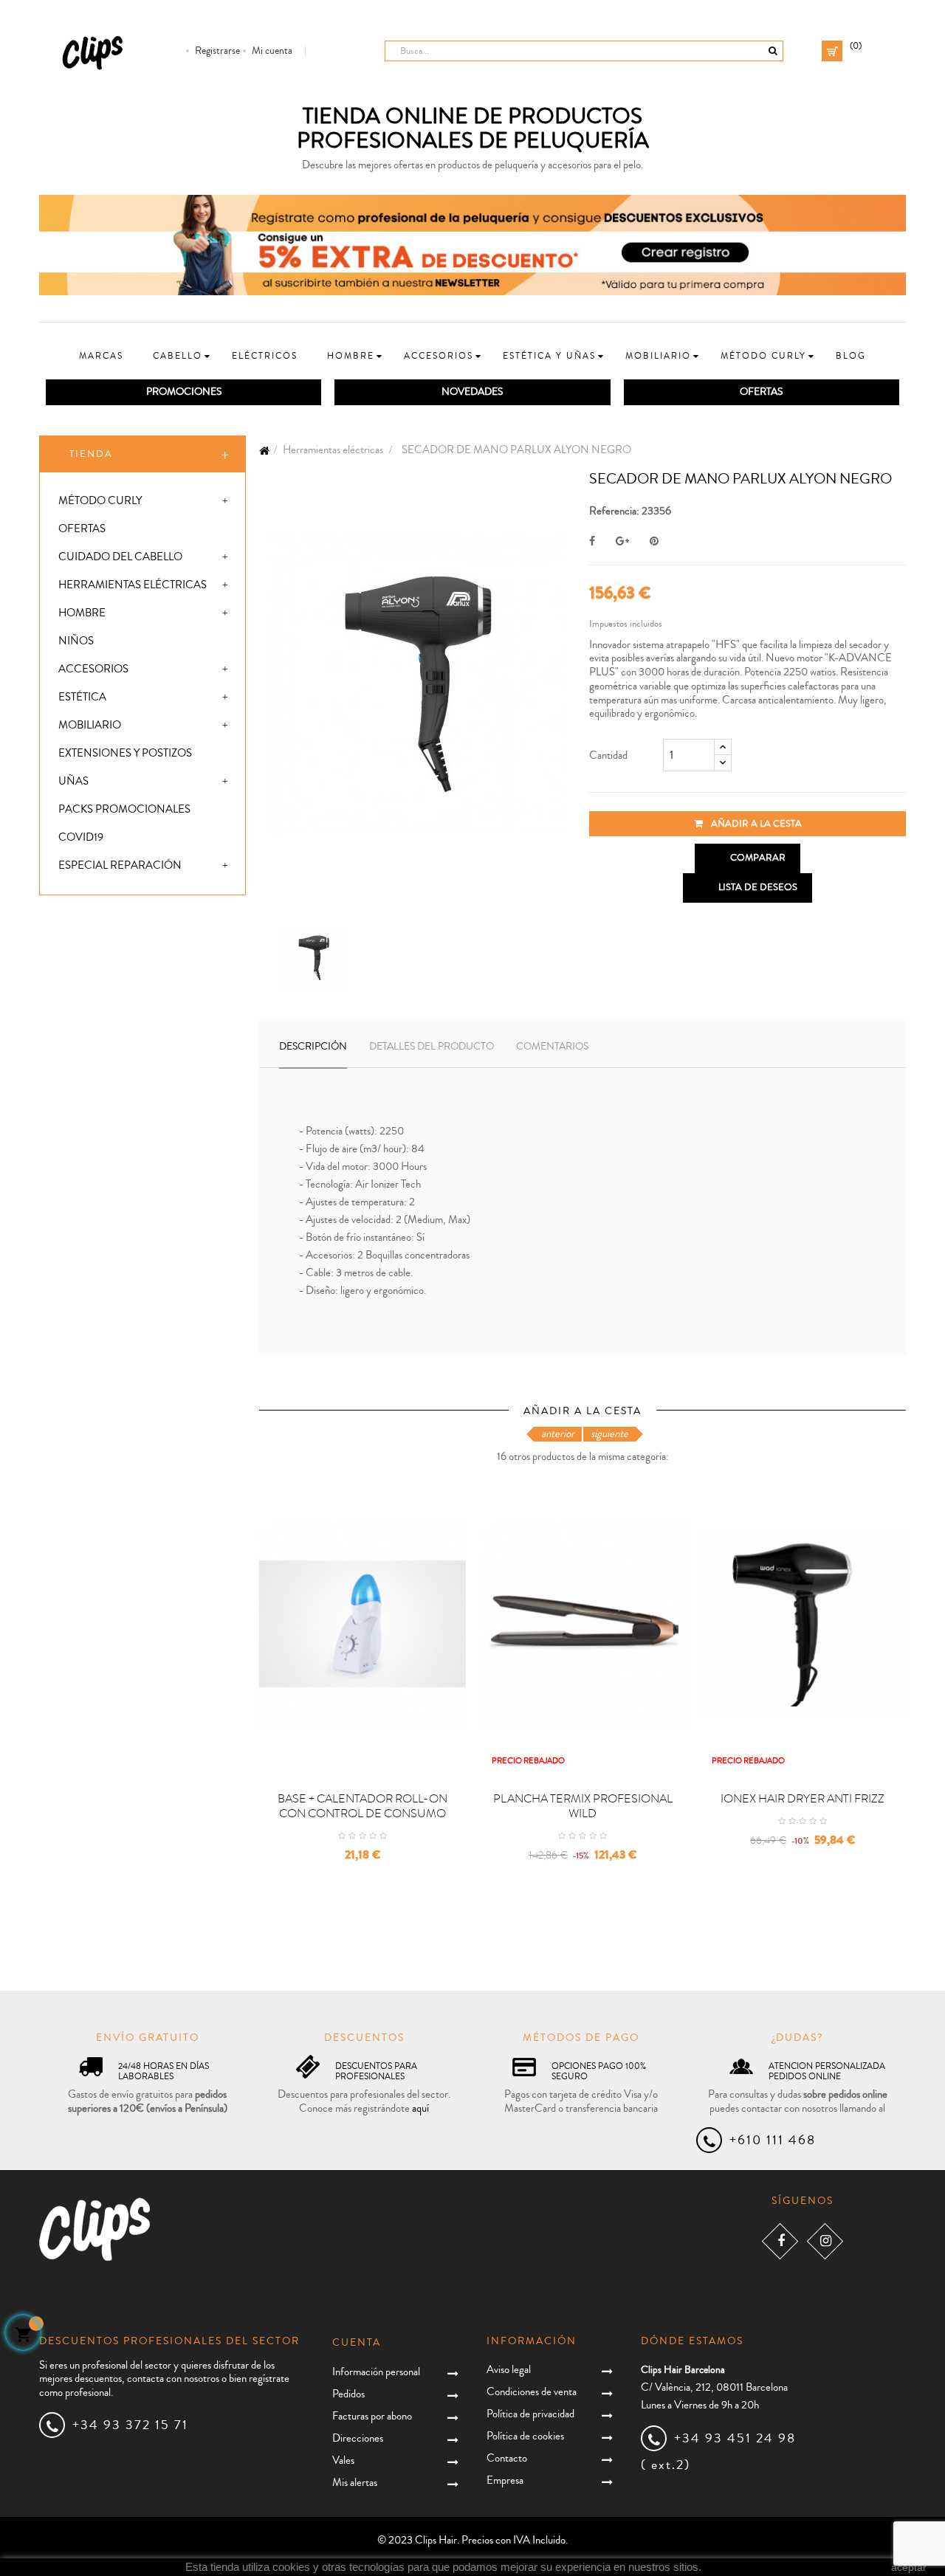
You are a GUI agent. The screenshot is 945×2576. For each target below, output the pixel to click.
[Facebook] (780, 2241)
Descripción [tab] (313, 1047)
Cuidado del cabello (120, 557)
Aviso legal (509, 2370)
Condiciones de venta (532, 2392)
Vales (343, 2460)
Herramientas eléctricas (133, 585)
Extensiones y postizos (125, 753)
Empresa (505, 2480)
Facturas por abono (372, 2416)
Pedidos (348, 2394)
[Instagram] (825, 2241)
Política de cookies (525, 2436)
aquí (420, 2108)
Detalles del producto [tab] (432, 1047)
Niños (76, 641)
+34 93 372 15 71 (130, 2425)
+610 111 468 (773, 2140)
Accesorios (93, 669)
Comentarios (552, 1047)
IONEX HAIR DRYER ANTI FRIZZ (803, 1799)
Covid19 (81, 837)
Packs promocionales (124, 809)
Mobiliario (90, 725)
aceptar (909, 2567)
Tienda (91, 454)
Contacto (507, 2458)
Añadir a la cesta (755, 824)
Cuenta (357, 2343)
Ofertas (82, 529)
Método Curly (100, 501)
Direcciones (358, 2438)
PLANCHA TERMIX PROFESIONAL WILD (583, 1806)
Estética (82, 697)
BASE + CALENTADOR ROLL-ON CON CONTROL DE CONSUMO (362, 1806)
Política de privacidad (530, 2414)
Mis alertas (355, 2483)
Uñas (73, 781)
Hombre (82, 613)
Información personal (376, 2372)
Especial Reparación (120, 865)
